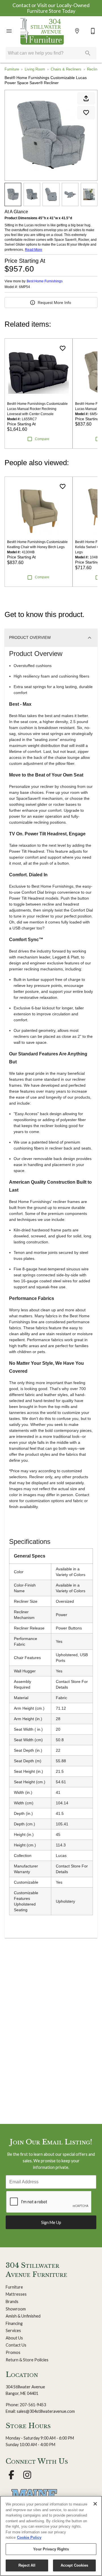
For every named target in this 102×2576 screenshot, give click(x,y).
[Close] (95, 2504)
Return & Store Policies (27, 2360)
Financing (14, 2323)
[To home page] (42, 31)
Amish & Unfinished (23, 2316)
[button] (9, 31)
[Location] (77, 31)
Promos (13, 2352)
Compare (42, 439)
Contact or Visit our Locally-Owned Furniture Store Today (51, 8)
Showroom (16, 2309)
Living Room (35, 69)
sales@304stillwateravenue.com (46, 2411)
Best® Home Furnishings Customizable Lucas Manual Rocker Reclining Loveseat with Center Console (37, 409)
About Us (14, 2338)
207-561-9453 (33, 2405)
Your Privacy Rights (51, 2549)
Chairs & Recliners (66, 69)
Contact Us (16, 2345)
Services (13, 2330)
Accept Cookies (75, 2565)
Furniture (12, 69)
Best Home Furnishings (45, 281)
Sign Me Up (51, 2222)
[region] (51, 2536)
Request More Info (54, 303)
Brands (12, 2301)
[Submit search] (88, 53)
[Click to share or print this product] (86, 98)
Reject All (27, 2565)
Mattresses (16, 2294)
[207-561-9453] (93, 31)
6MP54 (25, 287)
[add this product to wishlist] (86, 113)
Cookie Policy (29, 2537)
